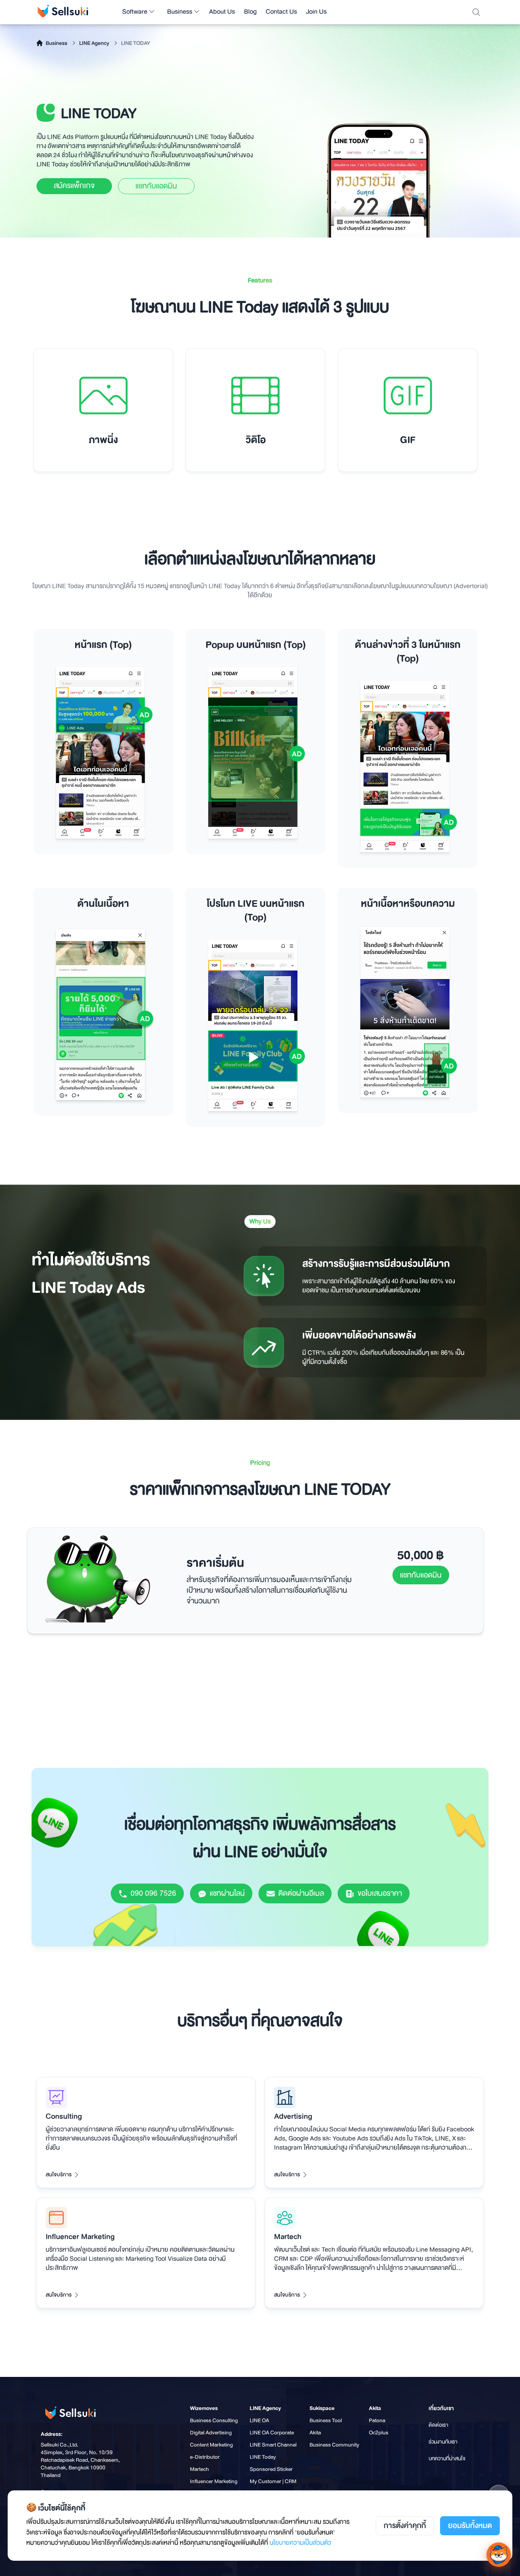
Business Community (334, 2445)
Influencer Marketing (214, 2481)
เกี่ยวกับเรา (441, 2408)
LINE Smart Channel (273, 2445)
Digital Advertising (211, 2432)
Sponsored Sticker (271, 2469)
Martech (199, 2469)
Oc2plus (379, 2432)
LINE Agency (265, 2408)
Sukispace (322, 2408)
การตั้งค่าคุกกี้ (405, 2526)
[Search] (476, 12)
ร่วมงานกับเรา (443, 2442)
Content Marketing (211, 2445)
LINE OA (259, 2420)
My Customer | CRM (273, 2481)
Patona (377, 2420)
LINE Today (263, 2457)
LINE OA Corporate (272, 2432)
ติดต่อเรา (439, 2425)
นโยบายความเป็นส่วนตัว (300, 2543)
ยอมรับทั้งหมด (470, 2526)
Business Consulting (214, 2420)
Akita (315, 2432)
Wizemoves (204, 2408)
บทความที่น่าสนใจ (447, 2458)
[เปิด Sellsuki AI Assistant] (499, 2555)
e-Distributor (205, 2457)
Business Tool (326, 2420)
